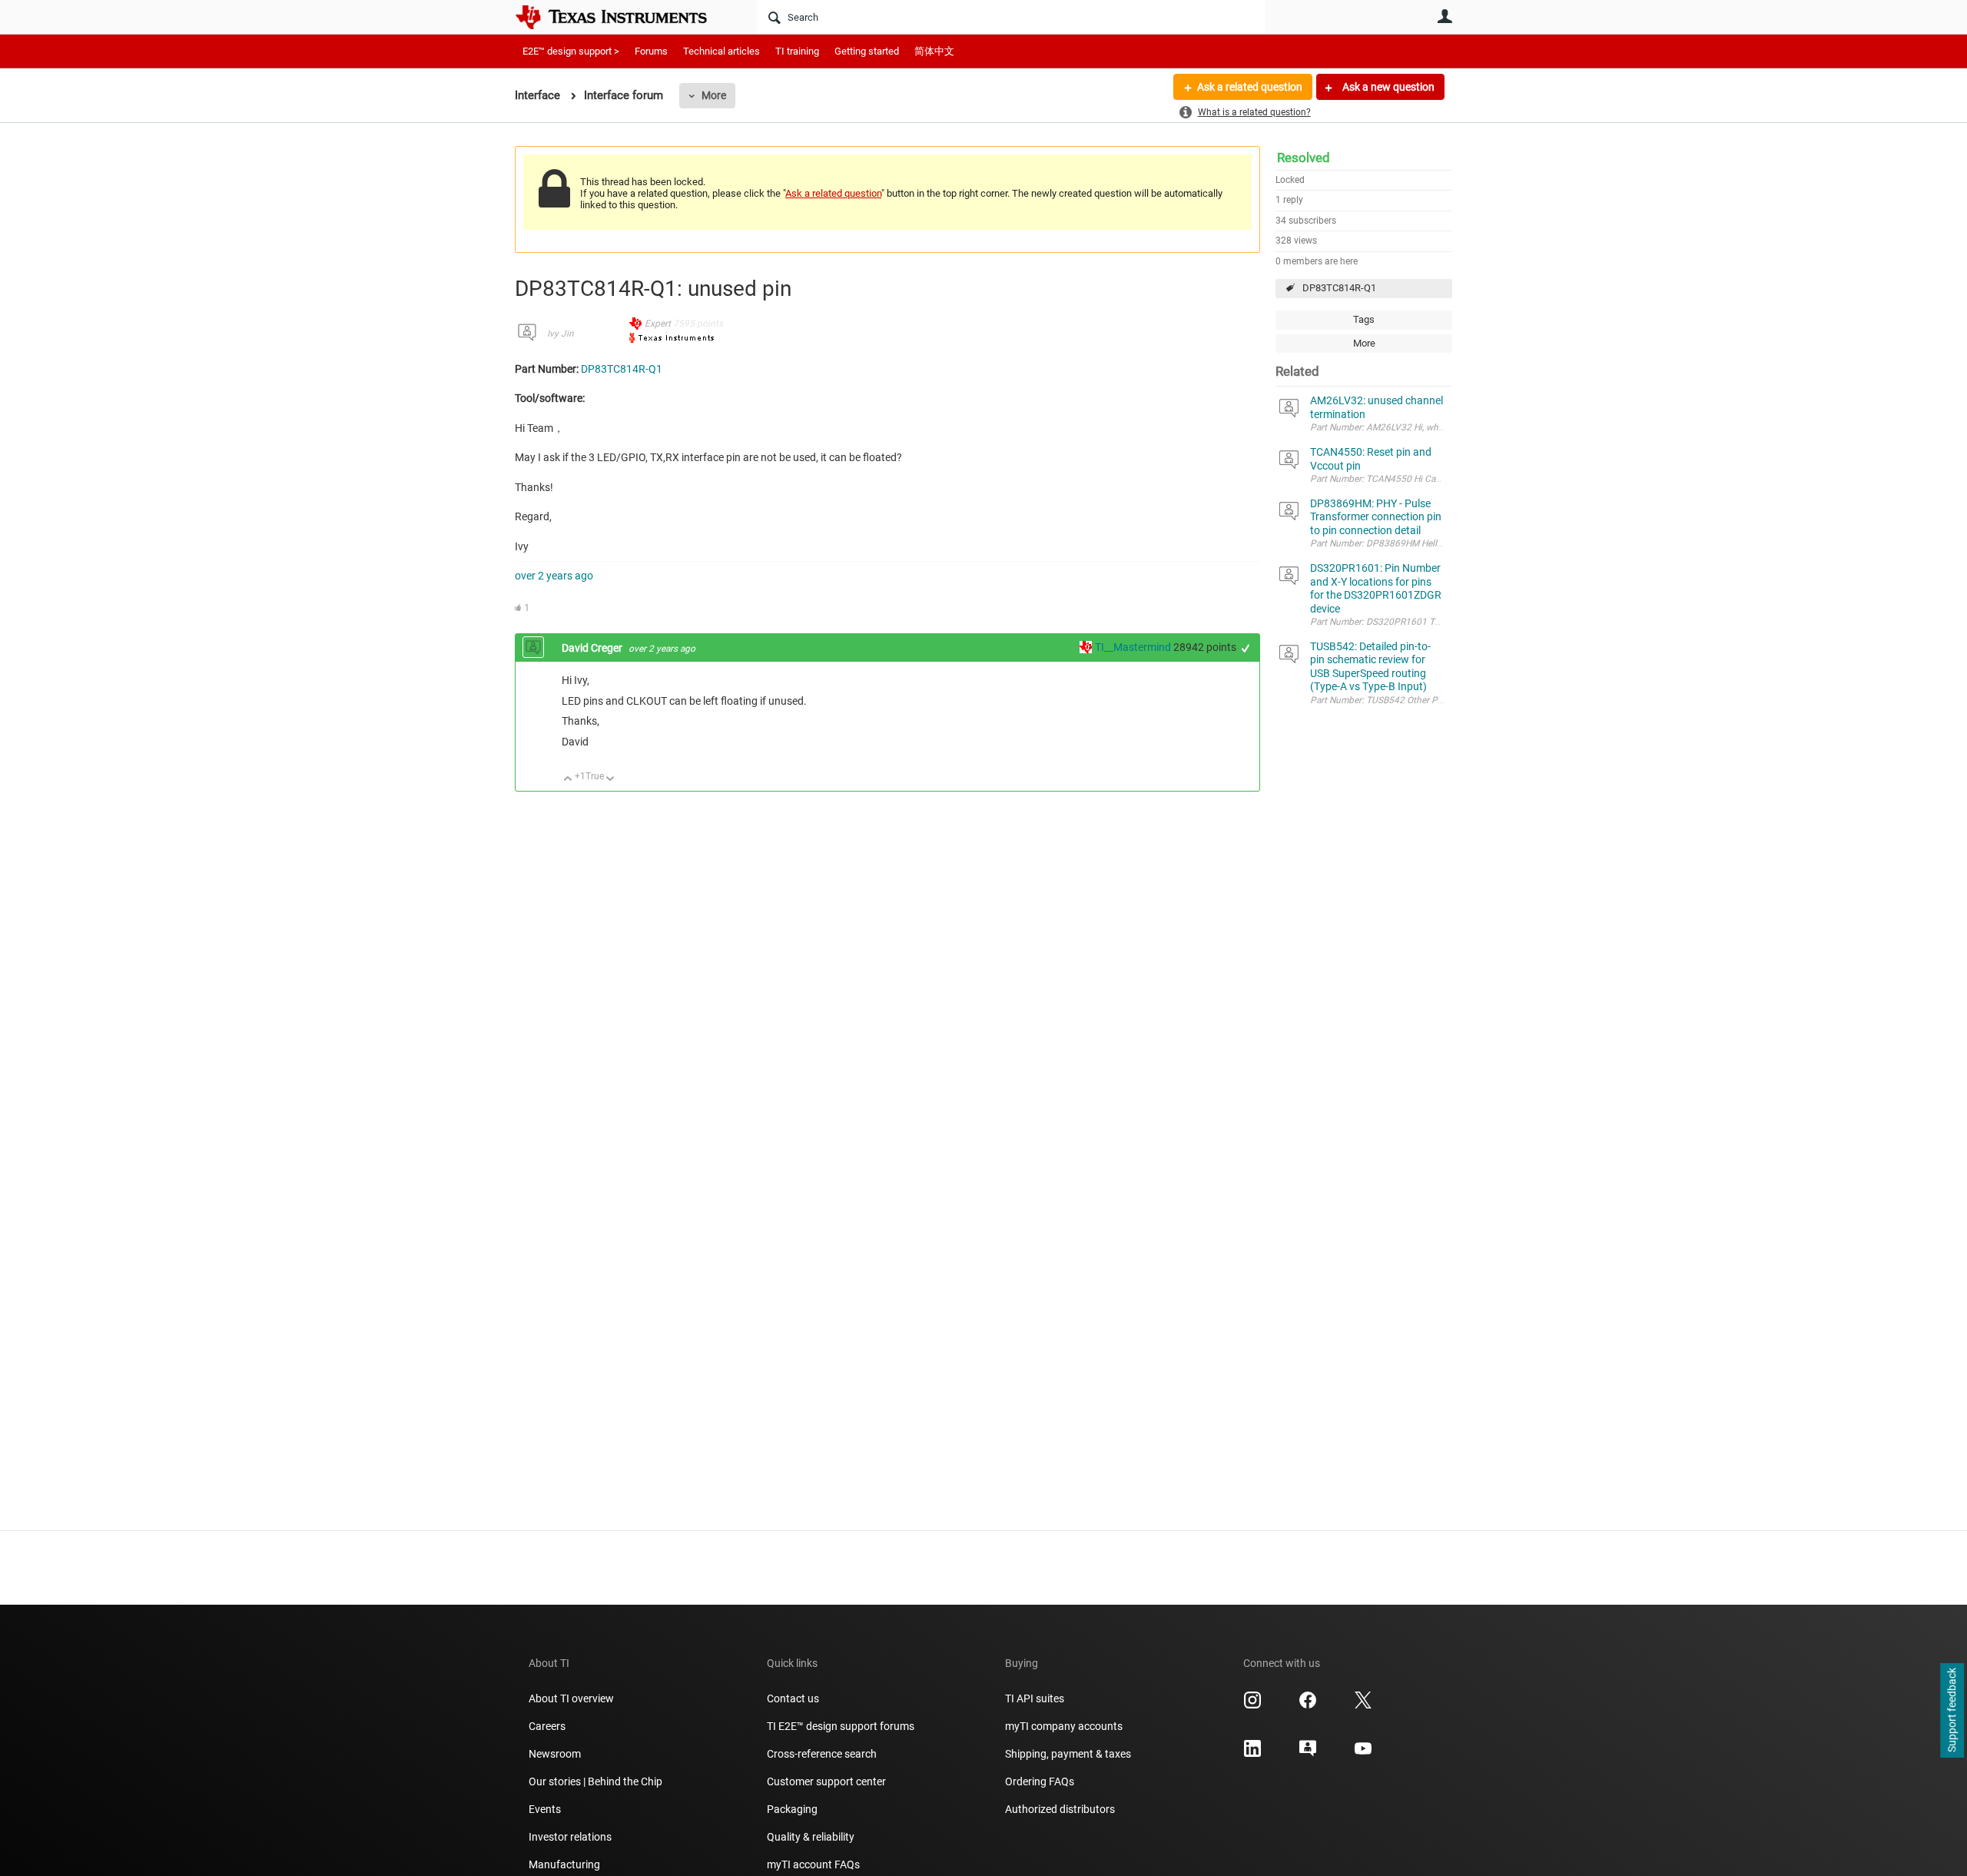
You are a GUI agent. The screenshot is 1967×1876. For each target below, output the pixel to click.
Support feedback (1952, 1711)
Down (610, 780)
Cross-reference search (822, 1754)
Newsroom (555, 1754)
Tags (1364, 319)
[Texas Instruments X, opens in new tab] (1363, 1705)
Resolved (1304, 158)
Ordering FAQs (1040, 1781)
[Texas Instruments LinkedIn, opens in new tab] (1252, 1754)
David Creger (593, 648)
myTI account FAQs (813, 1864)
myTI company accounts (1064, 1726)
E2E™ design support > (571, 51)
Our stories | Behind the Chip (595, 1781)
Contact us (793, 1698)
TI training (797, 51)
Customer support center (826, 1781)
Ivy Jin (561, 334)
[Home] (622, 17)
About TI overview (571, 1698)
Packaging (792, 1809)
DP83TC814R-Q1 (1339, 288)
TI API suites (1035, 1698)
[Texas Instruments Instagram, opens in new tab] (1252, 1705)
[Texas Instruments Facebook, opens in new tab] (1308, 1705)
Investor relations (570, 1837)
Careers (547, 1726)
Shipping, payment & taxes (1068, 1754)
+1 (1246, 648)
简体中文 (934, 51)
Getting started (867, 51)
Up (568, 780)
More (714, 95)
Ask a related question (1250, 87)
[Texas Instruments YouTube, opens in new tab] (1363, 1754)
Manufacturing (564, 1864)
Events (545, 1809)
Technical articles (721, 51)
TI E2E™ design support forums (841, 1726)
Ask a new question (1387, 87)
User (1445, 16)
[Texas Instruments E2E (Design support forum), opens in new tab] (1308, 1754)
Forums (651, 51)
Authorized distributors (1060, 1809)
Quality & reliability (811, 1837)
